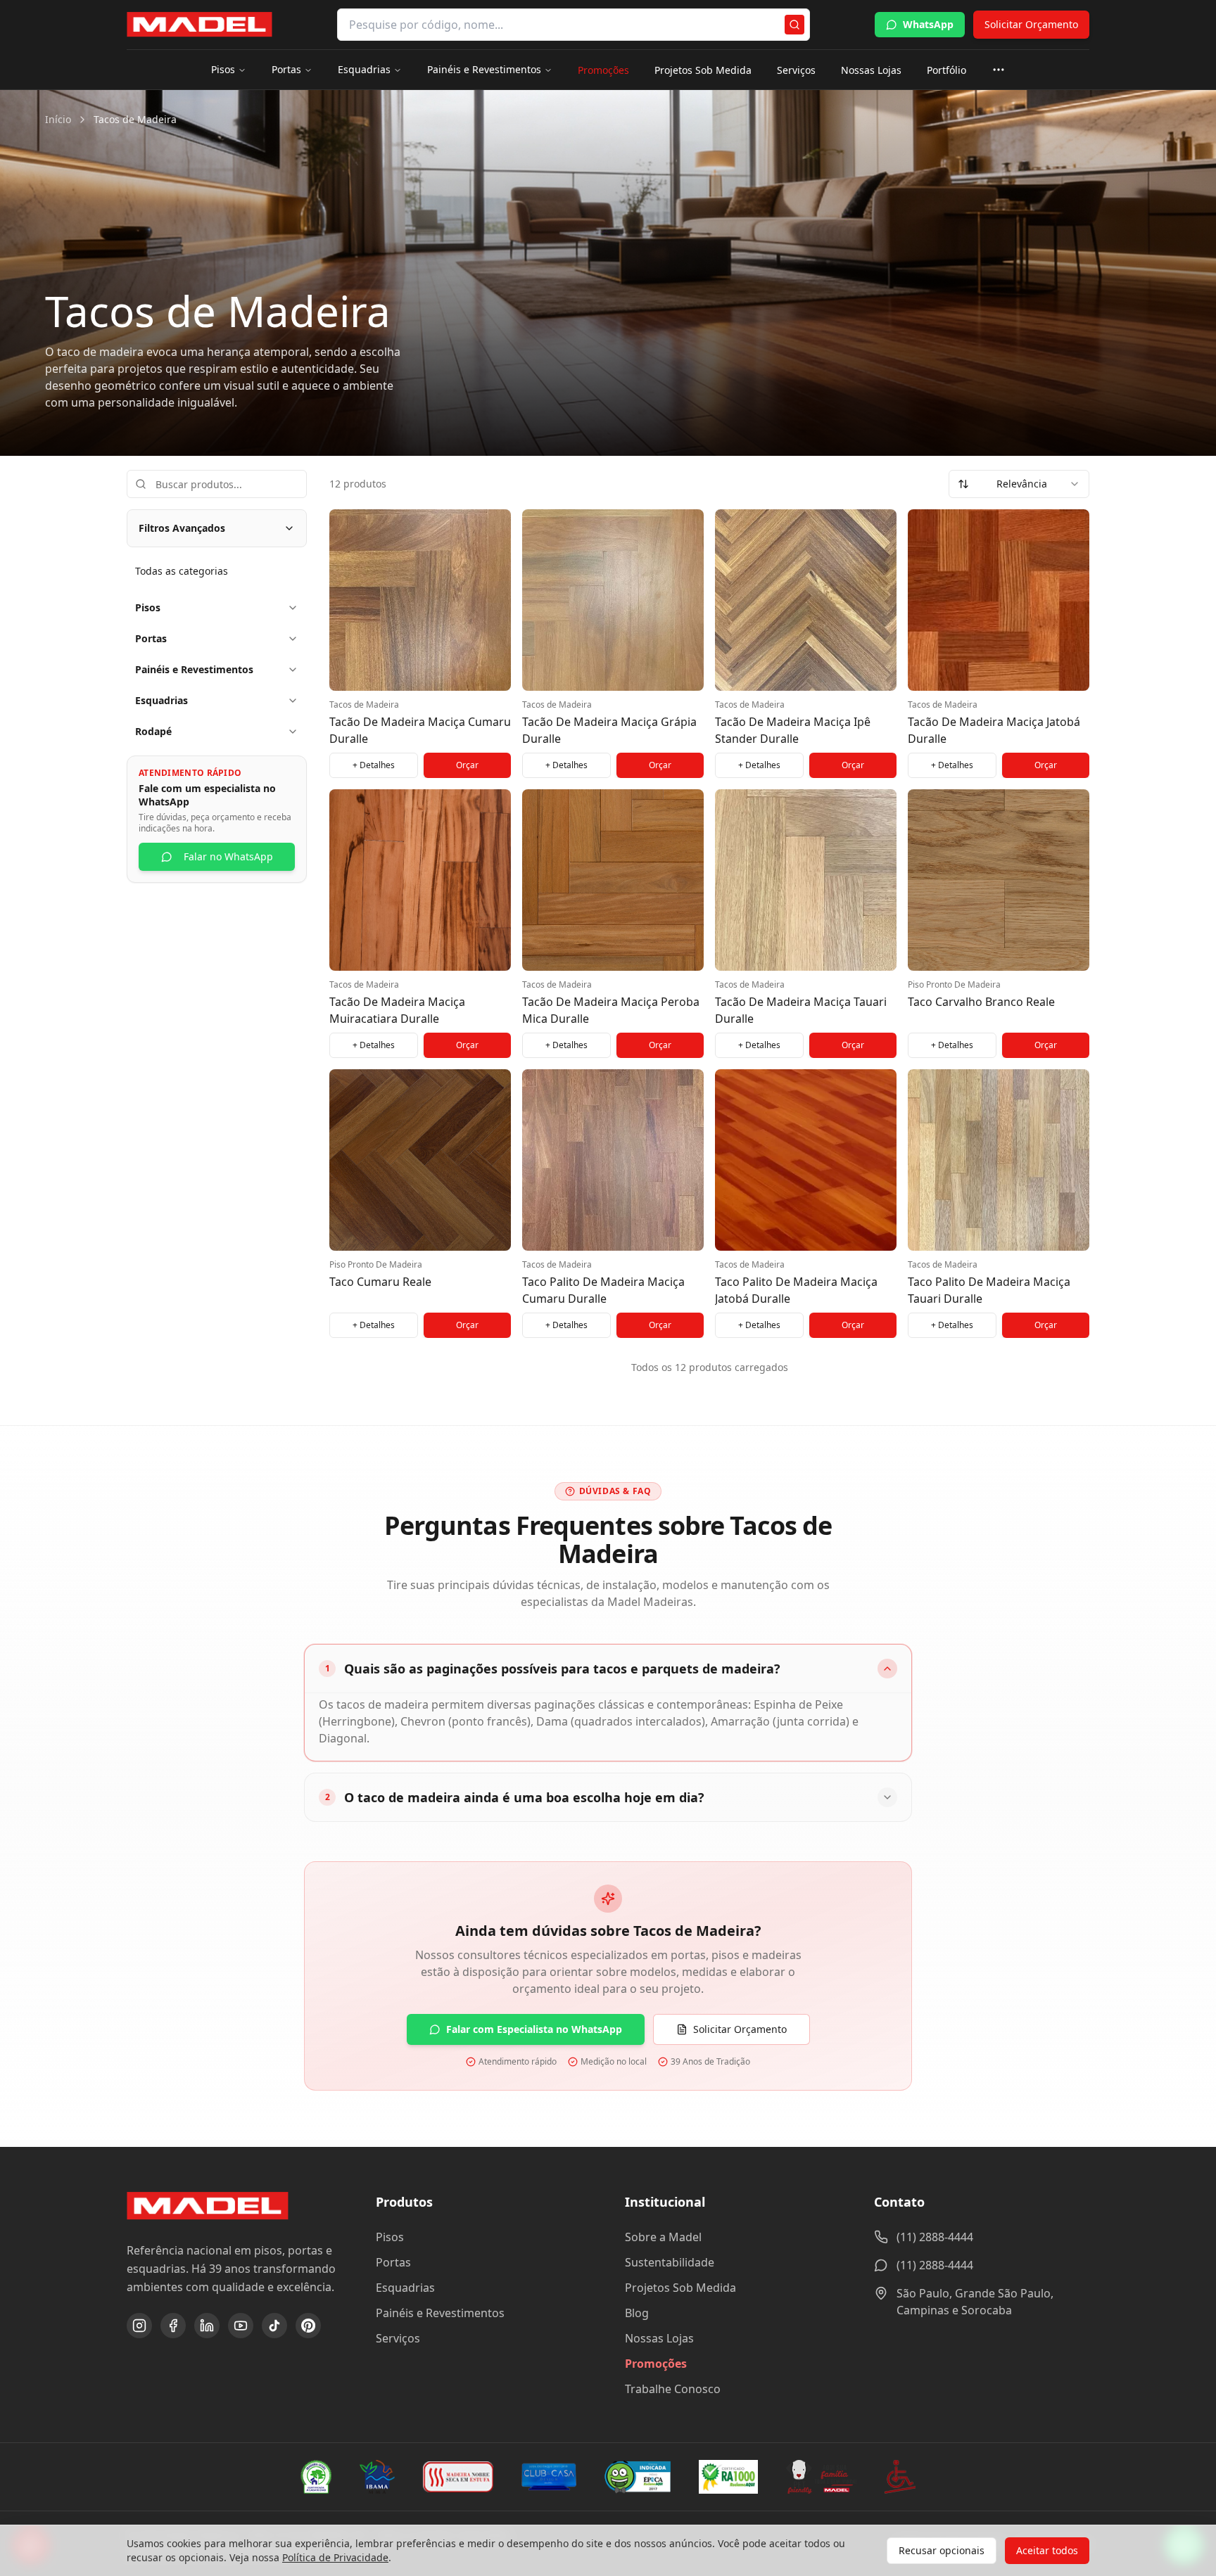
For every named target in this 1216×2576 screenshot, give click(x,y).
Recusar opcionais (942, 2550)
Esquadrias (364, 69)
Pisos (223, 69)
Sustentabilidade (670, 2262)
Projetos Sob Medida (703, 70)
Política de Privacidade (335, 2557)
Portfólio (946, 70)
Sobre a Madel (663, 2237)
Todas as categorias (182, 571)
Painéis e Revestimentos (484, 69)
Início (58, 119)
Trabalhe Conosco (673, 2389)
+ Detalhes (374, 765)
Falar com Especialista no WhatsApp (534, 2029)
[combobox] (1019, 484)
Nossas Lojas (871, 70)
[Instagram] (139, 2326)
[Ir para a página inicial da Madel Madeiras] (199, 25)
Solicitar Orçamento (1031, 24)
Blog (637, 2313)
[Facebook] (173, 2326)
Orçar (467, 765)
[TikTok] (274, 2326)
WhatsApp (928, 24)
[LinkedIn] (207, 2326)
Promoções (603, 70)
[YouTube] (241, 2326)
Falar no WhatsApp (228, 856)
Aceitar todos (1047, 2550)
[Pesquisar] (794, 25)
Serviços (796, 70)
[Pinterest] (308, 2326)
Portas (286, 69)
